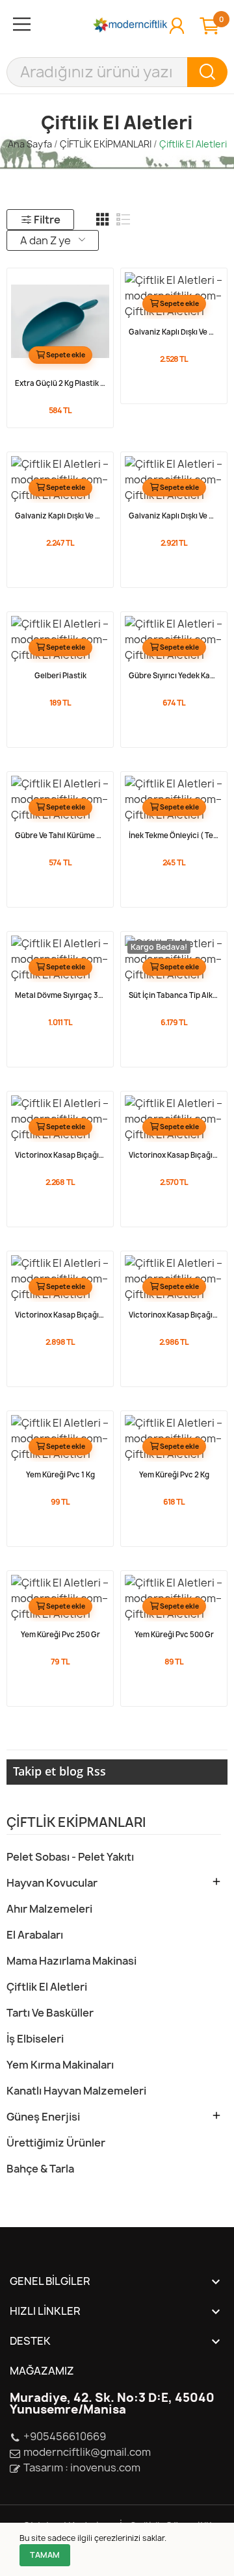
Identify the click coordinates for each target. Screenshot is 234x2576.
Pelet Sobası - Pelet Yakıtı (70, 1857)
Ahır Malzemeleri (49, 1909)
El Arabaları (35, 1935)
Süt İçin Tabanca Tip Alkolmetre (174, 995)
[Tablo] (103, 220)
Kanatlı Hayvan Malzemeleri (76, 2091)
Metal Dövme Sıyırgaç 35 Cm (60, 995)
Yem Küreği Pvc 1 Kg (60, 1475)
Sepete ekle (66, 355)
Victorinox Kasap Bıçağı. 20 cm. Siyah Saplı (60, 1315)
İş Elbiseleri (35, 2039)
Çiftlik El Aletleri (47, 1987)
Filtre (47, 220)
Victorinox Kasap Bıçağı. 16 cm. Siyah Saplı (60, 1155)
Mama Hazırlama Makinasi (71, 1961)
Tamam (45, 2555)
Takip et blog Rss (59, 1771)
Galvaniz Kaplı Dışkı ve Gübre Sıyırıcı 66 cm (60, 516)
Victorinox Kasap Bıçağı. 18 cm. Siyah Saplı (174, 1155)
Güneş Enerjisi (43, 2117)
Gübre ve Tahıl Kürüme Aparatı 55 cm (60, 835)
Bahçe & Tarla (40, 2169)
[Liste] (123, 220)
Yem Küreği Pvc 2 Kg (174, 1475)
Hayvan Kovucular (52, 1883)
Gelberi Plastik (60, 676)
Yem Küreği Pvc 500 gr (174, 1635)
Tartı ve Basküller (50, 2013)
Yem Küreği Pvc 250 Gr (60, 1635)
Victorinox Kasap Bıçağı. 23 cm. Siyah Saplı (174, 1315)
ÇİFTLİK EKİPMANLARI (76, 1823)
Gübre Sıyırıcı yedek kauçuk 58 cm (174, 676)
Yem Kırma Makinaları (60, 2065)
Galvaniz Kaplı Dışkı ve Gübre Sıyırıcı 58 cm (174, 332)
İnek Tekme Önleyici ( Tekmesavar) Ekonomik (174, 835)
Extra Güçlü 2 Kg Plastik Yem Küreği (60, 383)
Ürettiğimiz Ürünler (56, 2143)
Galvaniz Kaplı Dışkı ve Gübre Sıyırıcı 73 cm (174, 516)
